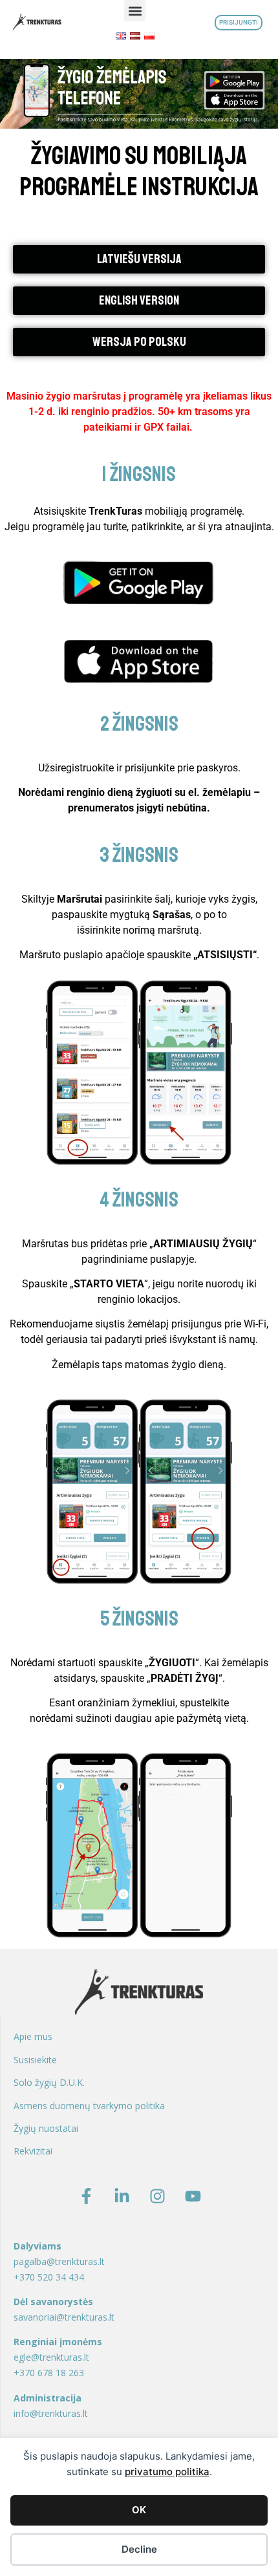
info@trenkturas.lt (51, 2413)
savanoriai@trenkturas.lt (64, 2317)
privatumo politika (167, 2472)
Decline (139, 2549)
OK (139, 2510)
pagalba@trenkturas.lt (59, 2261)
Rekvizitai (33, 2151)
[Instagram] (157, 2196)
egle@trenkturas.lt (51, 2357)
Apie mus (33, 2036)
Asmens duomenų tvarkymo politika (89, 2106)
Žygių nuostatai (46, 2128)
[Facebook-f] (86, 2196)
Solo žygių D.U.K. (49, 2082)
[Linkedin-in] (122, 2196)
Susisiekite (35, 2060)
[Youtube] (193, 2196)
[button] (135, 11)
